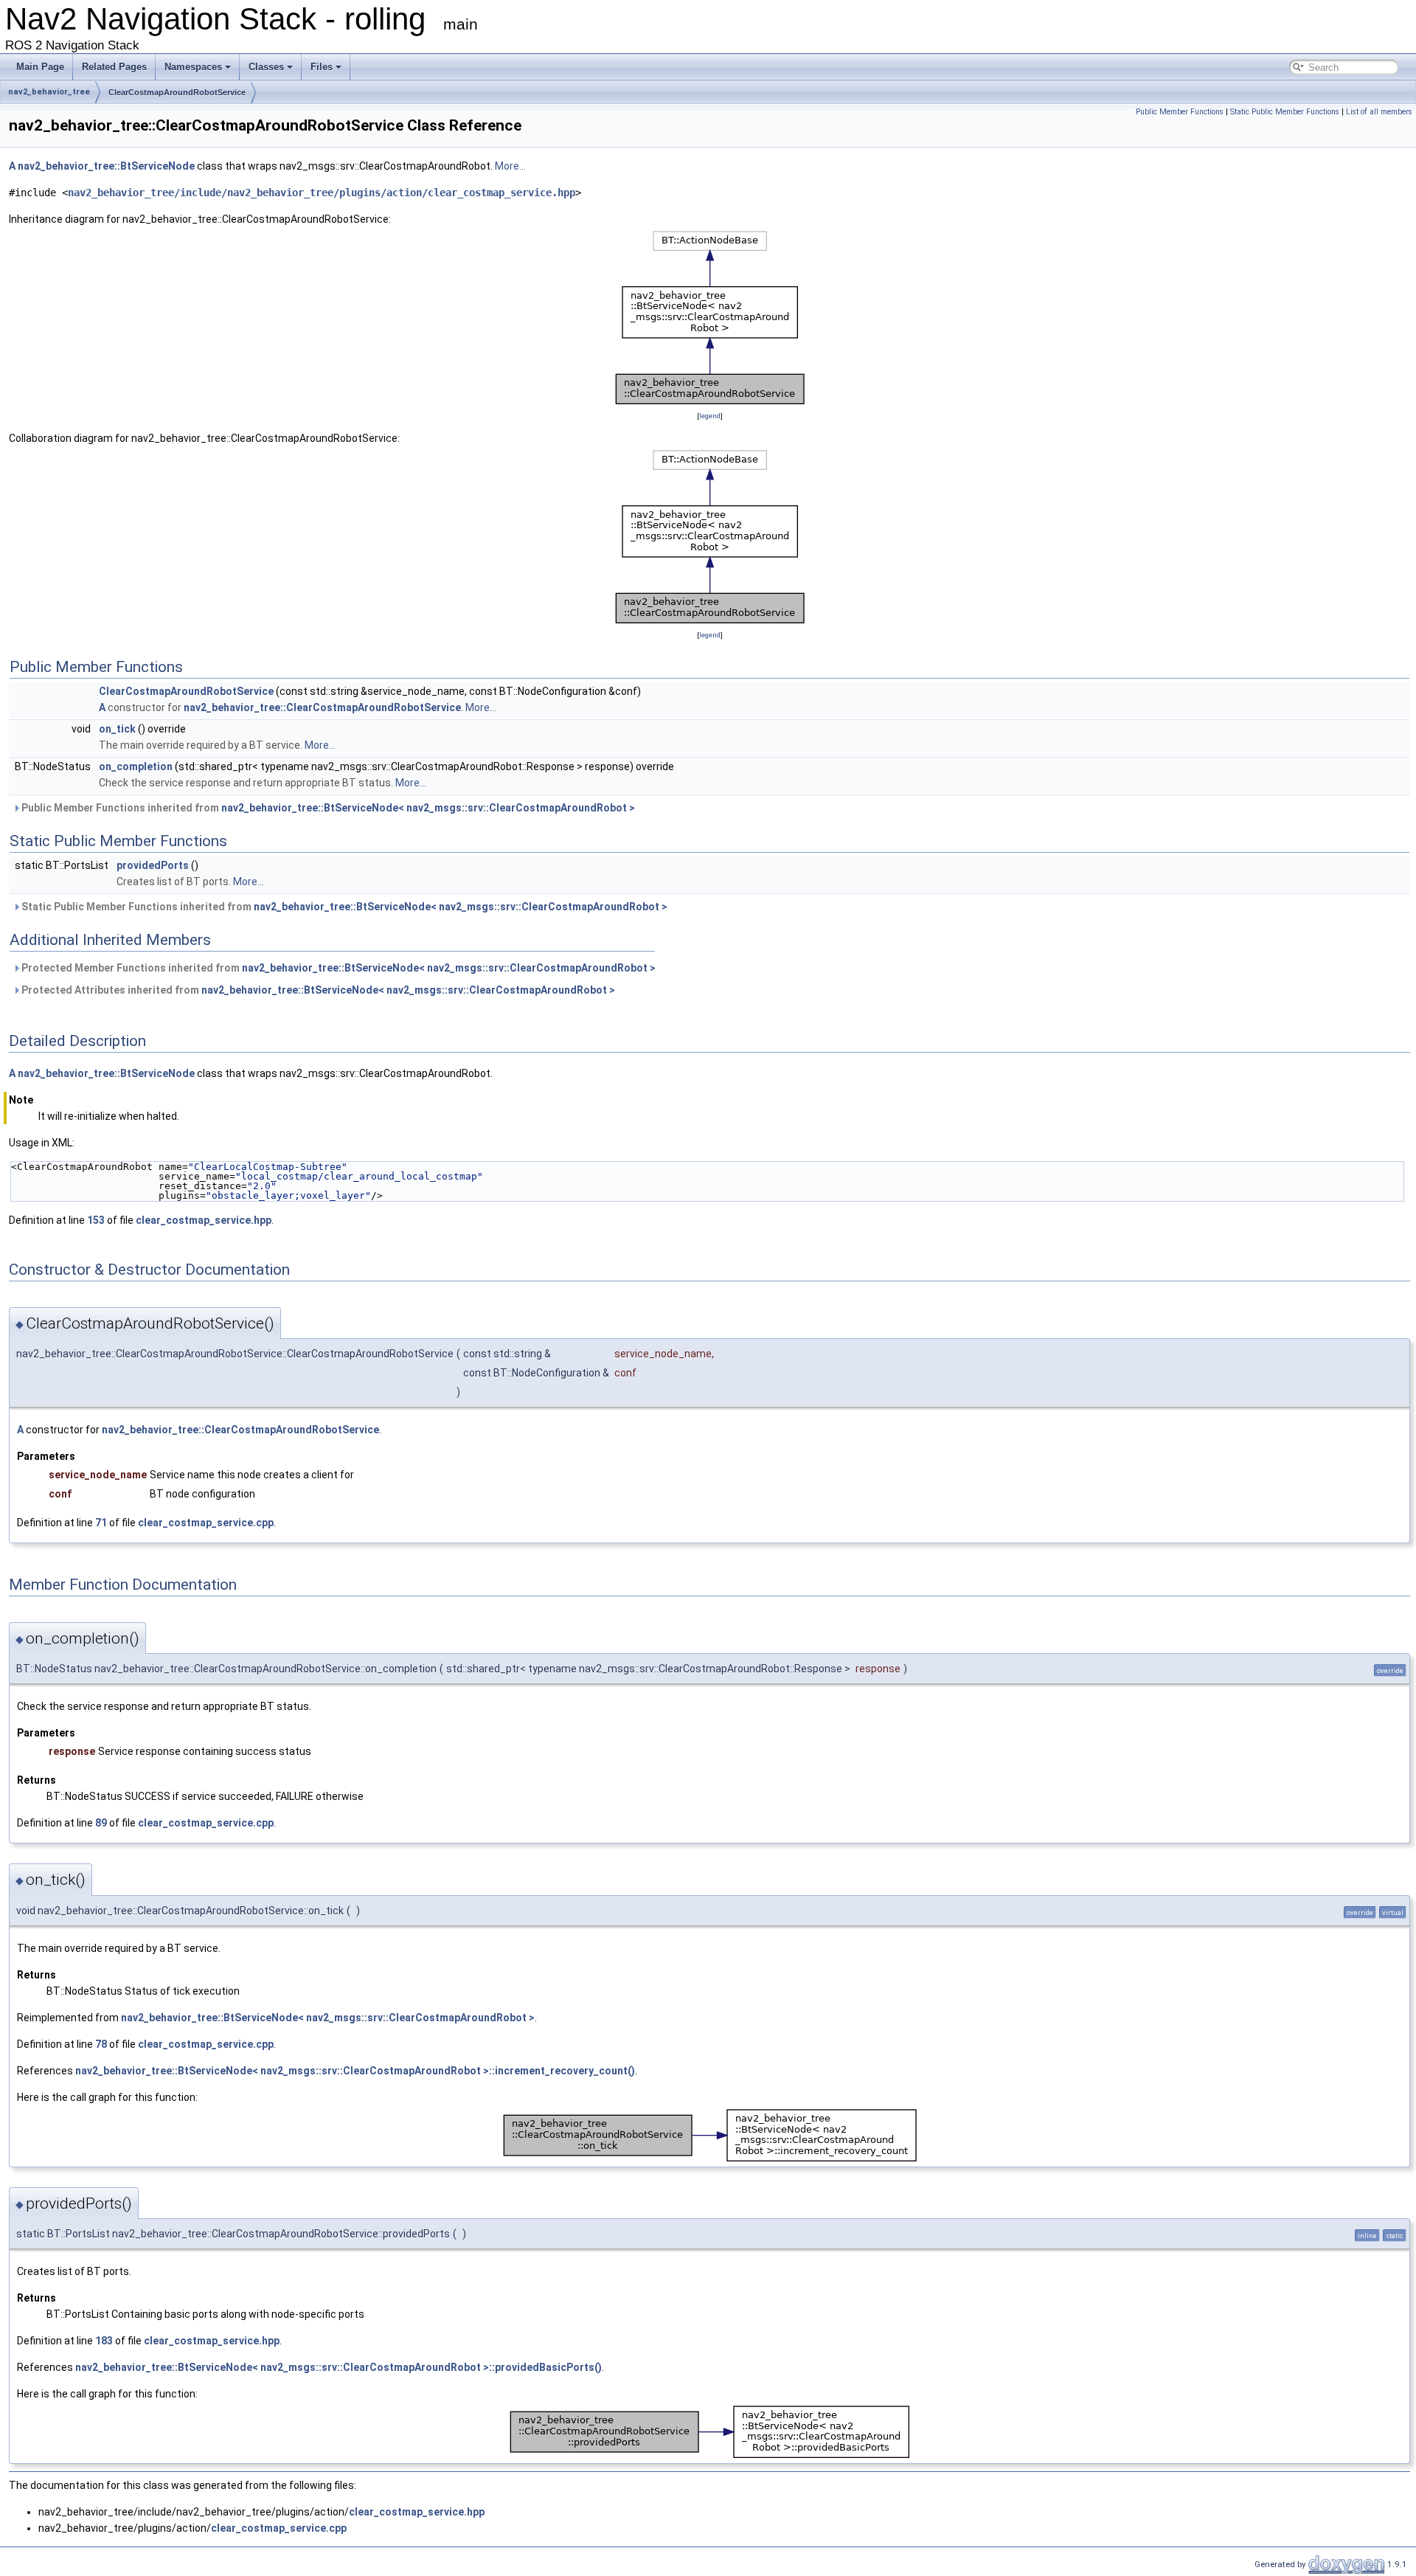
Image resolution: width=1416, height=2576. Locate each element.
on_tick (117, 729)
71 (101, 1523)
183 (104, 2341)
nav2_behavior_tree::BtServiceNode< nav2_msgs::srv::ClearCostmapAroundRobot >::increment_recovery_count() (355, 2071)
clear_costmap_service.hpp (204, 1220)
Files (322, 67)
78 (101, 2044)
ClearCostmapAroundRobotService (177, 92)
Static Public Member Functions (1285, 112)
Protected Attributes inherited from (317, 990)
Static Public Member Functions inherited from (343, 907)
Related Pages (114, 67)
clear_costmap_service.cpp (206, 1523)
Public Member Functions (1180, 112)
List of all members (1379, 112)
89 (101, 1823)
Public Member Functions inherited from (327, 808)
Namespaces (193, 67)
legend (710, 416)
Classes (266, 67)
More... (510, 166)
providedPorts (153, 865)
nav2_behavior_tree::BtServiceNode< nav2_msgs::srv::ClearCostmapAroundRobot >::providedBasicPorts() (339, 2367)
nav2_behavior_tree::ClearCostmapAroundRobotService (322, 707)
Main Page (40, 67)
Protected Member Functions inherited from (337, 968)
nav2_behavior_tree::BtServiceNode (106, 166)
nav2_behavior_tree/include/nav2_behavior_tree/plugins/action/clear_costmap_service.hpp (322, 193)
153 (96, 1220)
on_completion (136, 766)
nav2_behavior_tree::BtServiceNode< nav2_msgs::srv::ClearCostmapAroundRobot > (428, 808)
